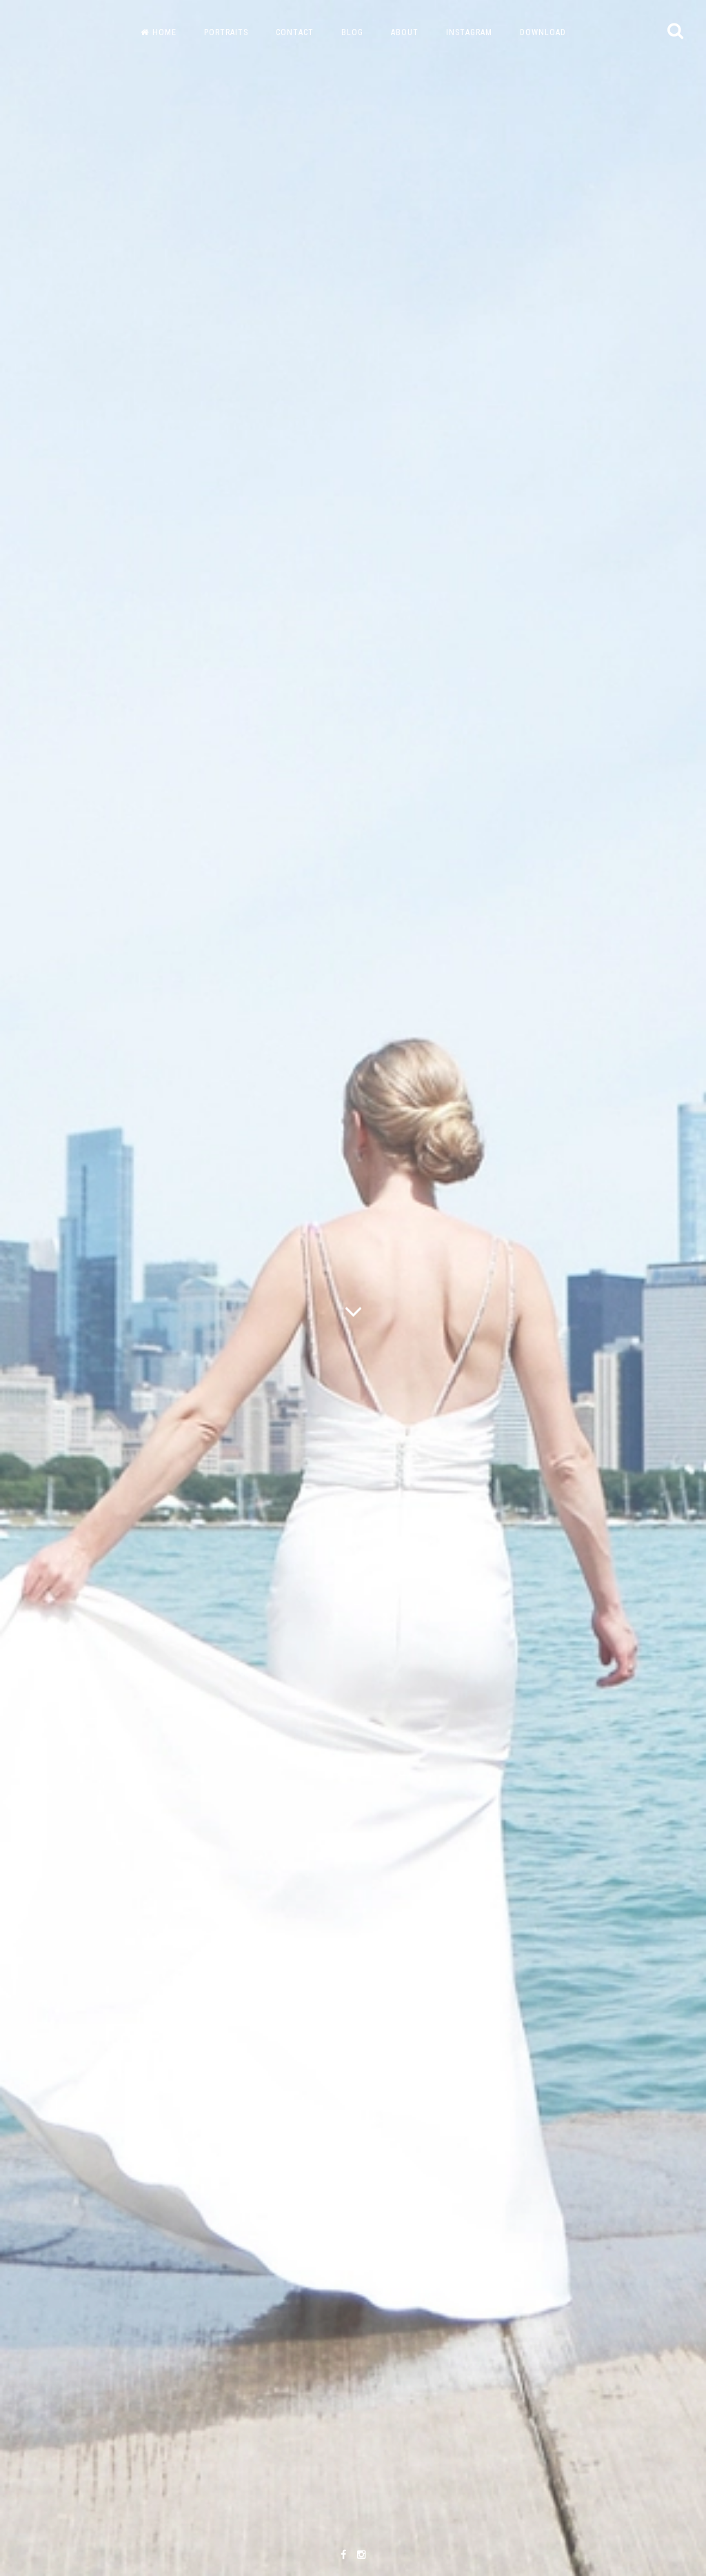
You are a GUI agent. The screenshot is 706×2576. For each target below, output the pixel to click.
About (405, 32)
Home (164, 32)
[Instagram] (361, 2555)
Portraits (226, 32)
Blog (352, 32)
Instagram (469, 32)
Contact (295, 32)
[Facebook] (343, 2555)
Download (543, 32)
